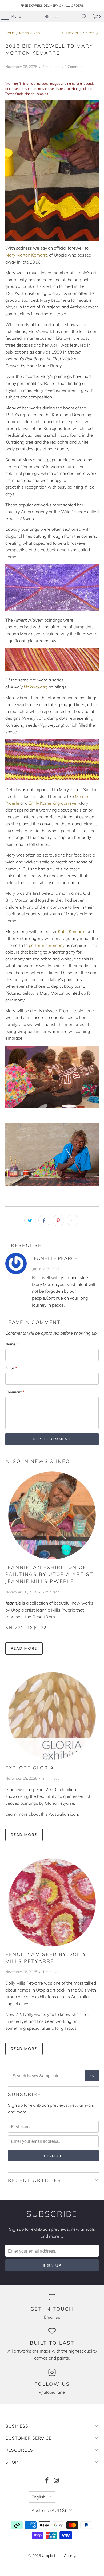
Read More (24, 1648)
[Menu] (3, 17)
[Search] (84, 17)
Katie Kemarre (72, 931)
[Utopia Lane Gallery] (52, 17)
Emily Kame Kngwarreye (52, 803)
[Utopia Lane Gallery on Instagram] (57, 2481)
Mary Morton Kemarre (27, 255)
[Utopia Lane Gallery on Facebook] (47, 2481)
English (39, 2497)
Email (11, 1368)
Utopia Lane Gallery (59, 2556)
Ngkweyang (36, 687)
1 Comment (74, 67)
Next (90, 33)
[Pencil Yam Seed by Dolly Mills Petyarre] (52, 1902)
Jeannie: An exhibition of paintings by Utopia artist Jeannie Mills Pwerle (49, 1574)
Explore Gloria (30, 1768)
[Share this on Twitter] (30, 1221)
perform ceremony (47, 945)
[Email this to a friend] (73, 1221)
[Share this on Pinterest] (58, 1221)
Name (12, 1344)
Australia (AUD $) (49, 2510)
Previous (73, 33)
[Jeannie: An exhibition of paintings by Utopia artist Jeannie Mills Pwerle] (52, 1515)
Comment (15, 1392)
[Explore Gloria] (52, 1716)
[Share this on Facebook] (44, 1221)
